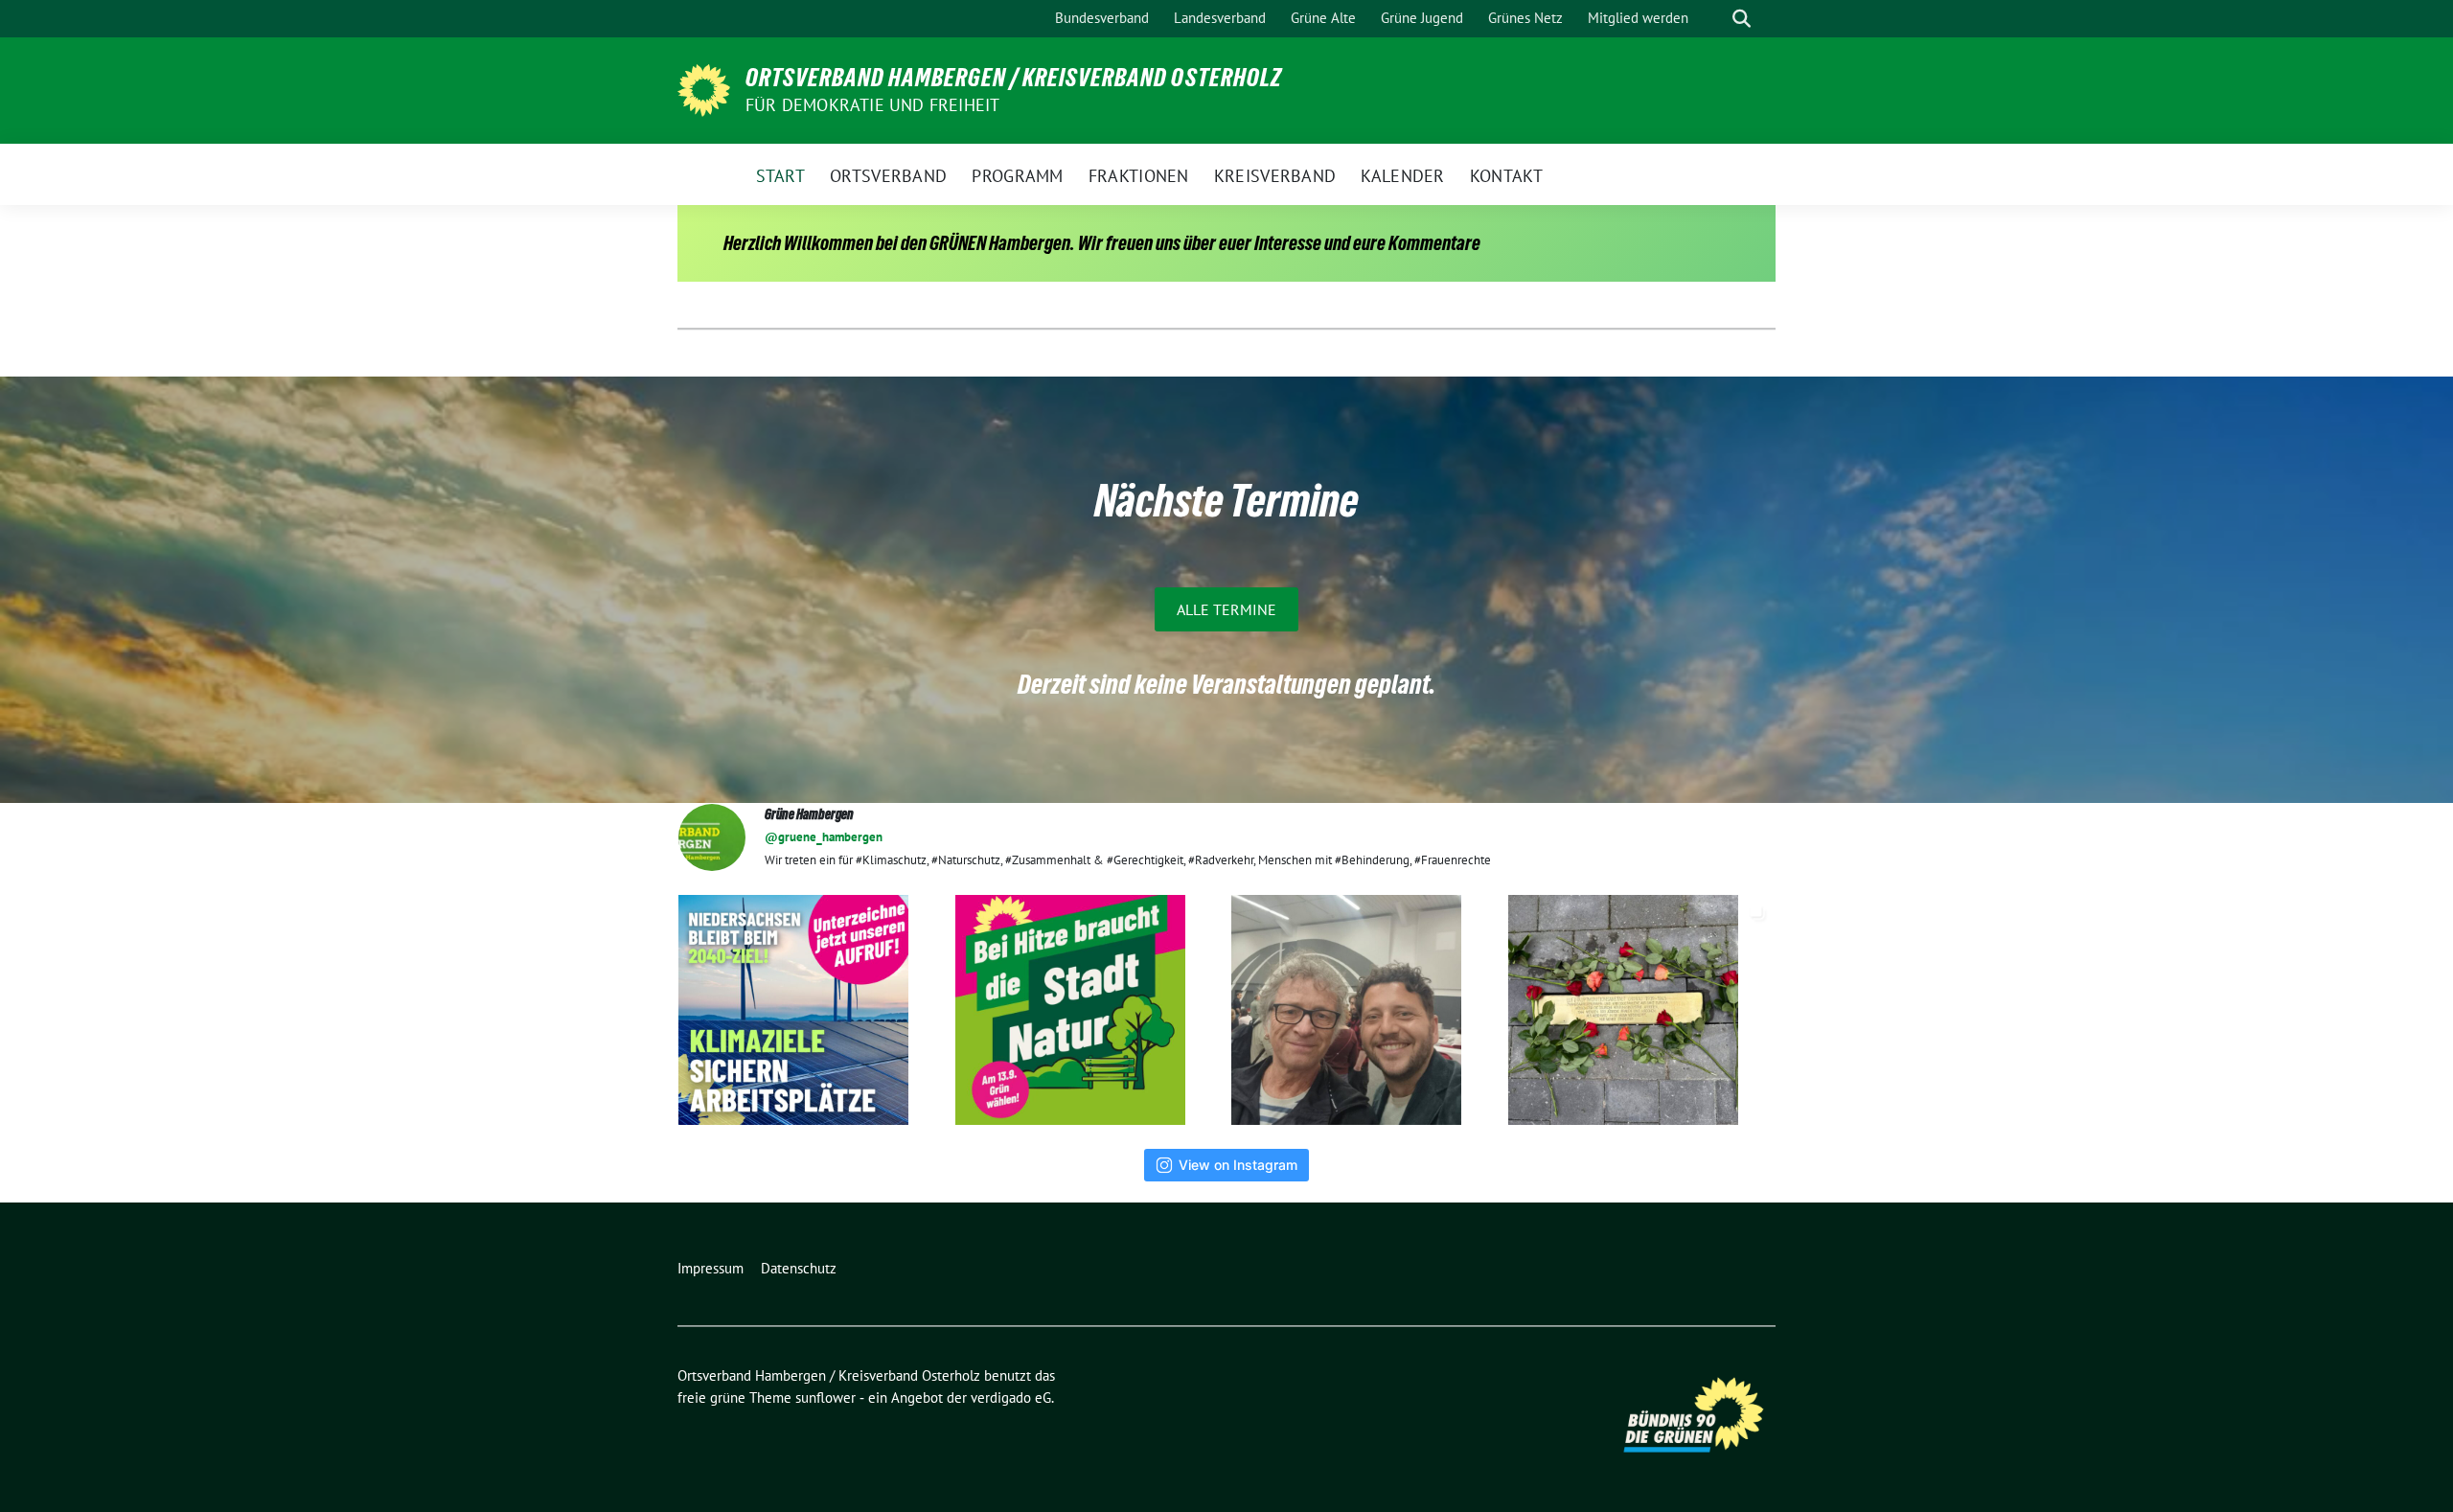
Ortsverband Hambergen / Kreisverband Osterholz (1014, 78)
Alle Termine (1226, 609)
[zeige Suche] (1742, 19)
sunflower (825, 1397)
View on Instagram (1238, 1165)
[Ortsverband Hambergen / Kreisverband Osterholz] (704, 88)
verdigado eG (1011, 1397)
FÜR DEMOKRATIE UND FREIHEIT (872, 105)
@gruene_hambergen (824, 837)
